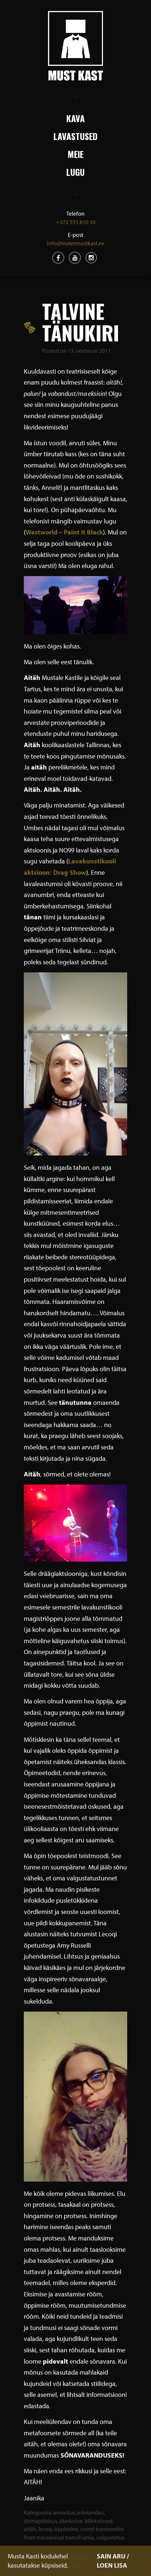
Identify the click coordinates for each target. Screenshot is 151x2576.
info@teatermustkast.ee (76, 243)
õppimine (66, 2529)
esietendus (91, 2512)
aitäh (30, 2529)
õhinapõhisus (40, 2521)
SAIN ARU (111, 2556)
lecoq (45, 2529)
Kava (75, 118)
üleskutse (71, 2521)
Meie (75, 154)
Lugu (75, 172)
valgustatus (110, 2537)
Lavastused (75, 136)
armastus (64, 2512)
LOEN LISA (112, 2565)
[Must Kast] (75, 46)
